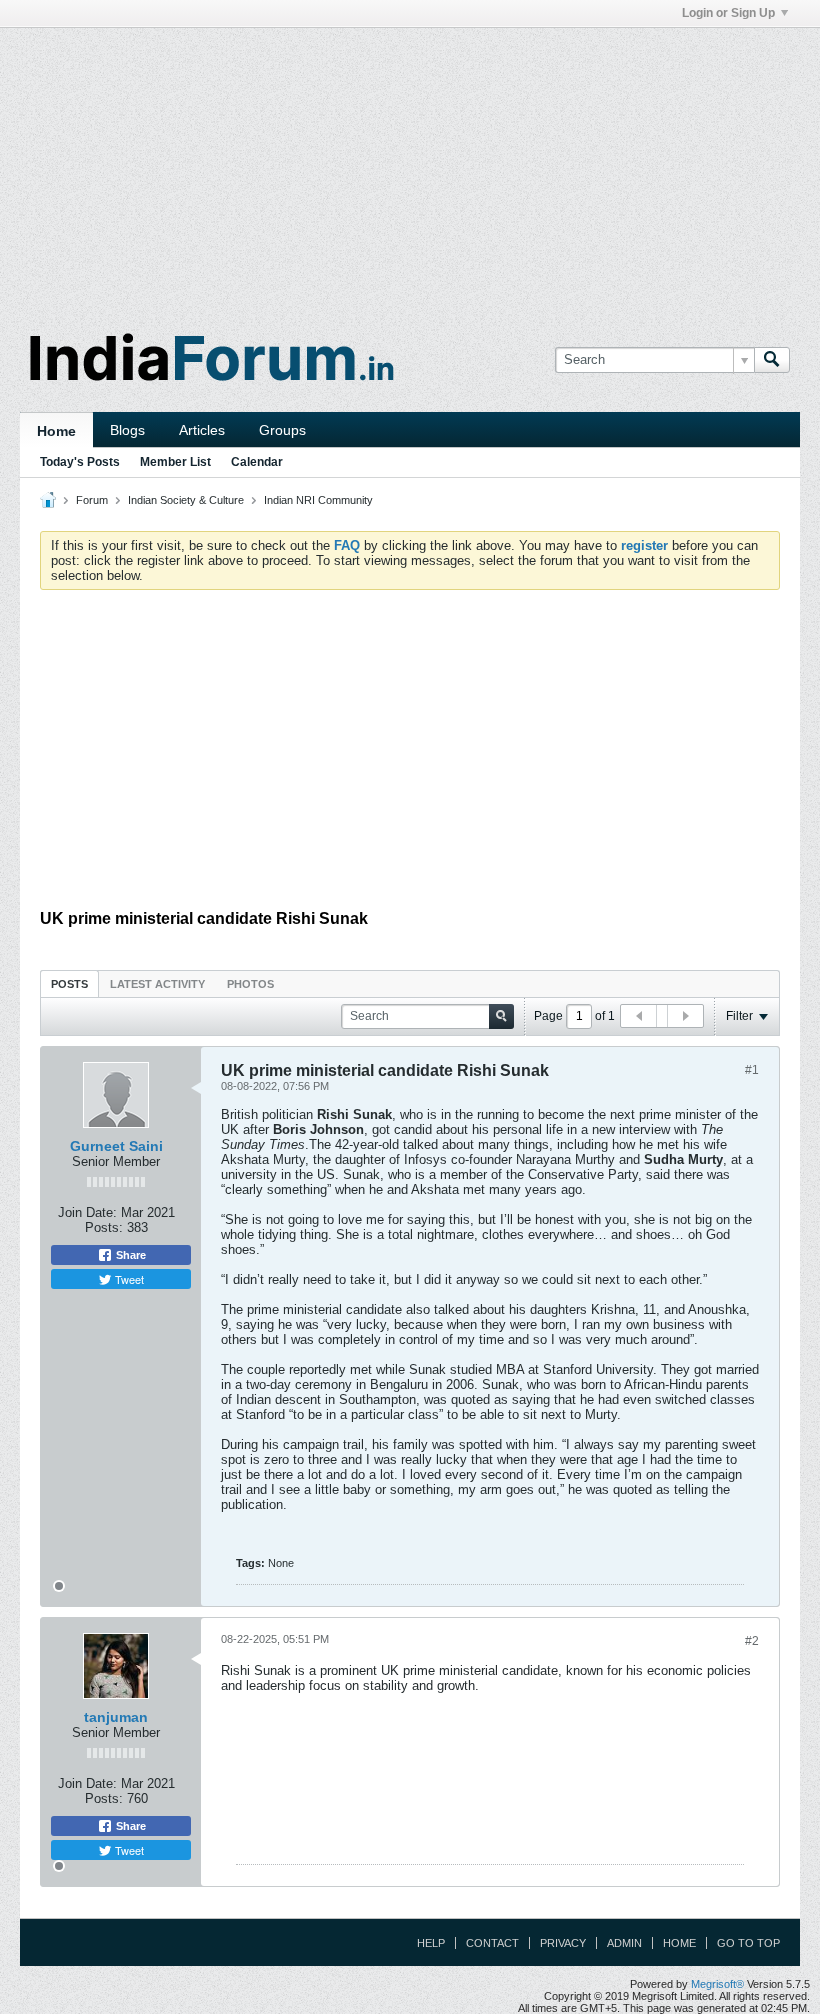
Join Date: (87, 1212)
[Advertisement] (410, 168)
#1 (752, 1070)
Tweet (128, 1279)
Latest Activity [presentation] (157, 984)
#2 (752, 1641)
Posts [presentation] (69, 984)
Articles (202, 430)
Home (56, 431)
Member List (175, 462)
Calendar (257, 462)
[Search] (772, 360)
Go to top (748, 1943)
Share (129, 1255)
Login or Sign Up (728, 13)
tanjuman (116, 1717)
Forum (92, 500)
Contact (492, 1943)
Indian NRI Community (318, 500)
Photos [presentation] (250, 984)
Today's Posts (80, 462)
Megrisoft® (717, 1984)
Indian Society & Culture (186, 500)
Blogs (127, 430)
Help (431, 1943)
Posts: (104, 1227)
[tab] (69, 983)
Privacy (563, 1943)
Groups (282, 430)
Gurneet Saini (116, 1146)
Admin (624, 1943)
